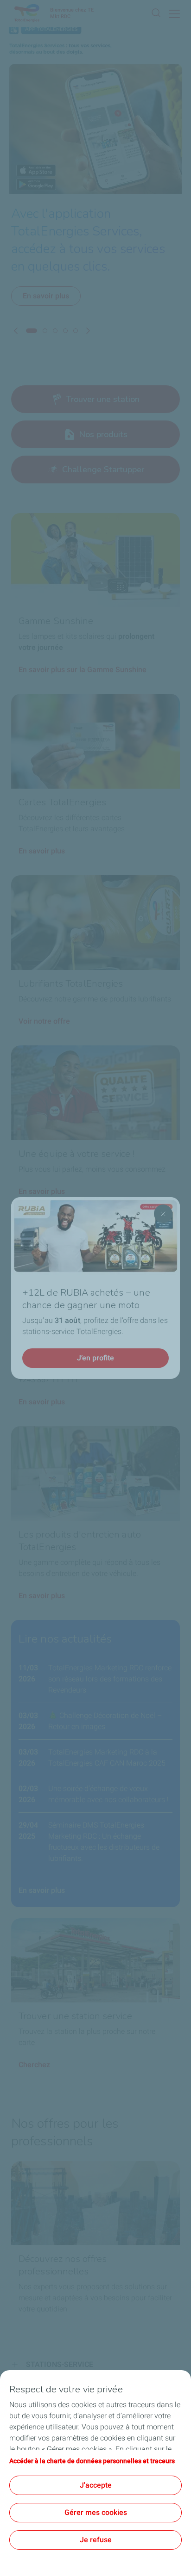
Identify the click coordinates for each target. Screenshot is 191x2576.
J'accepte (96, 2485)
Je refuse (96, 2540)
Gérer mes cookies (96, 2512)
